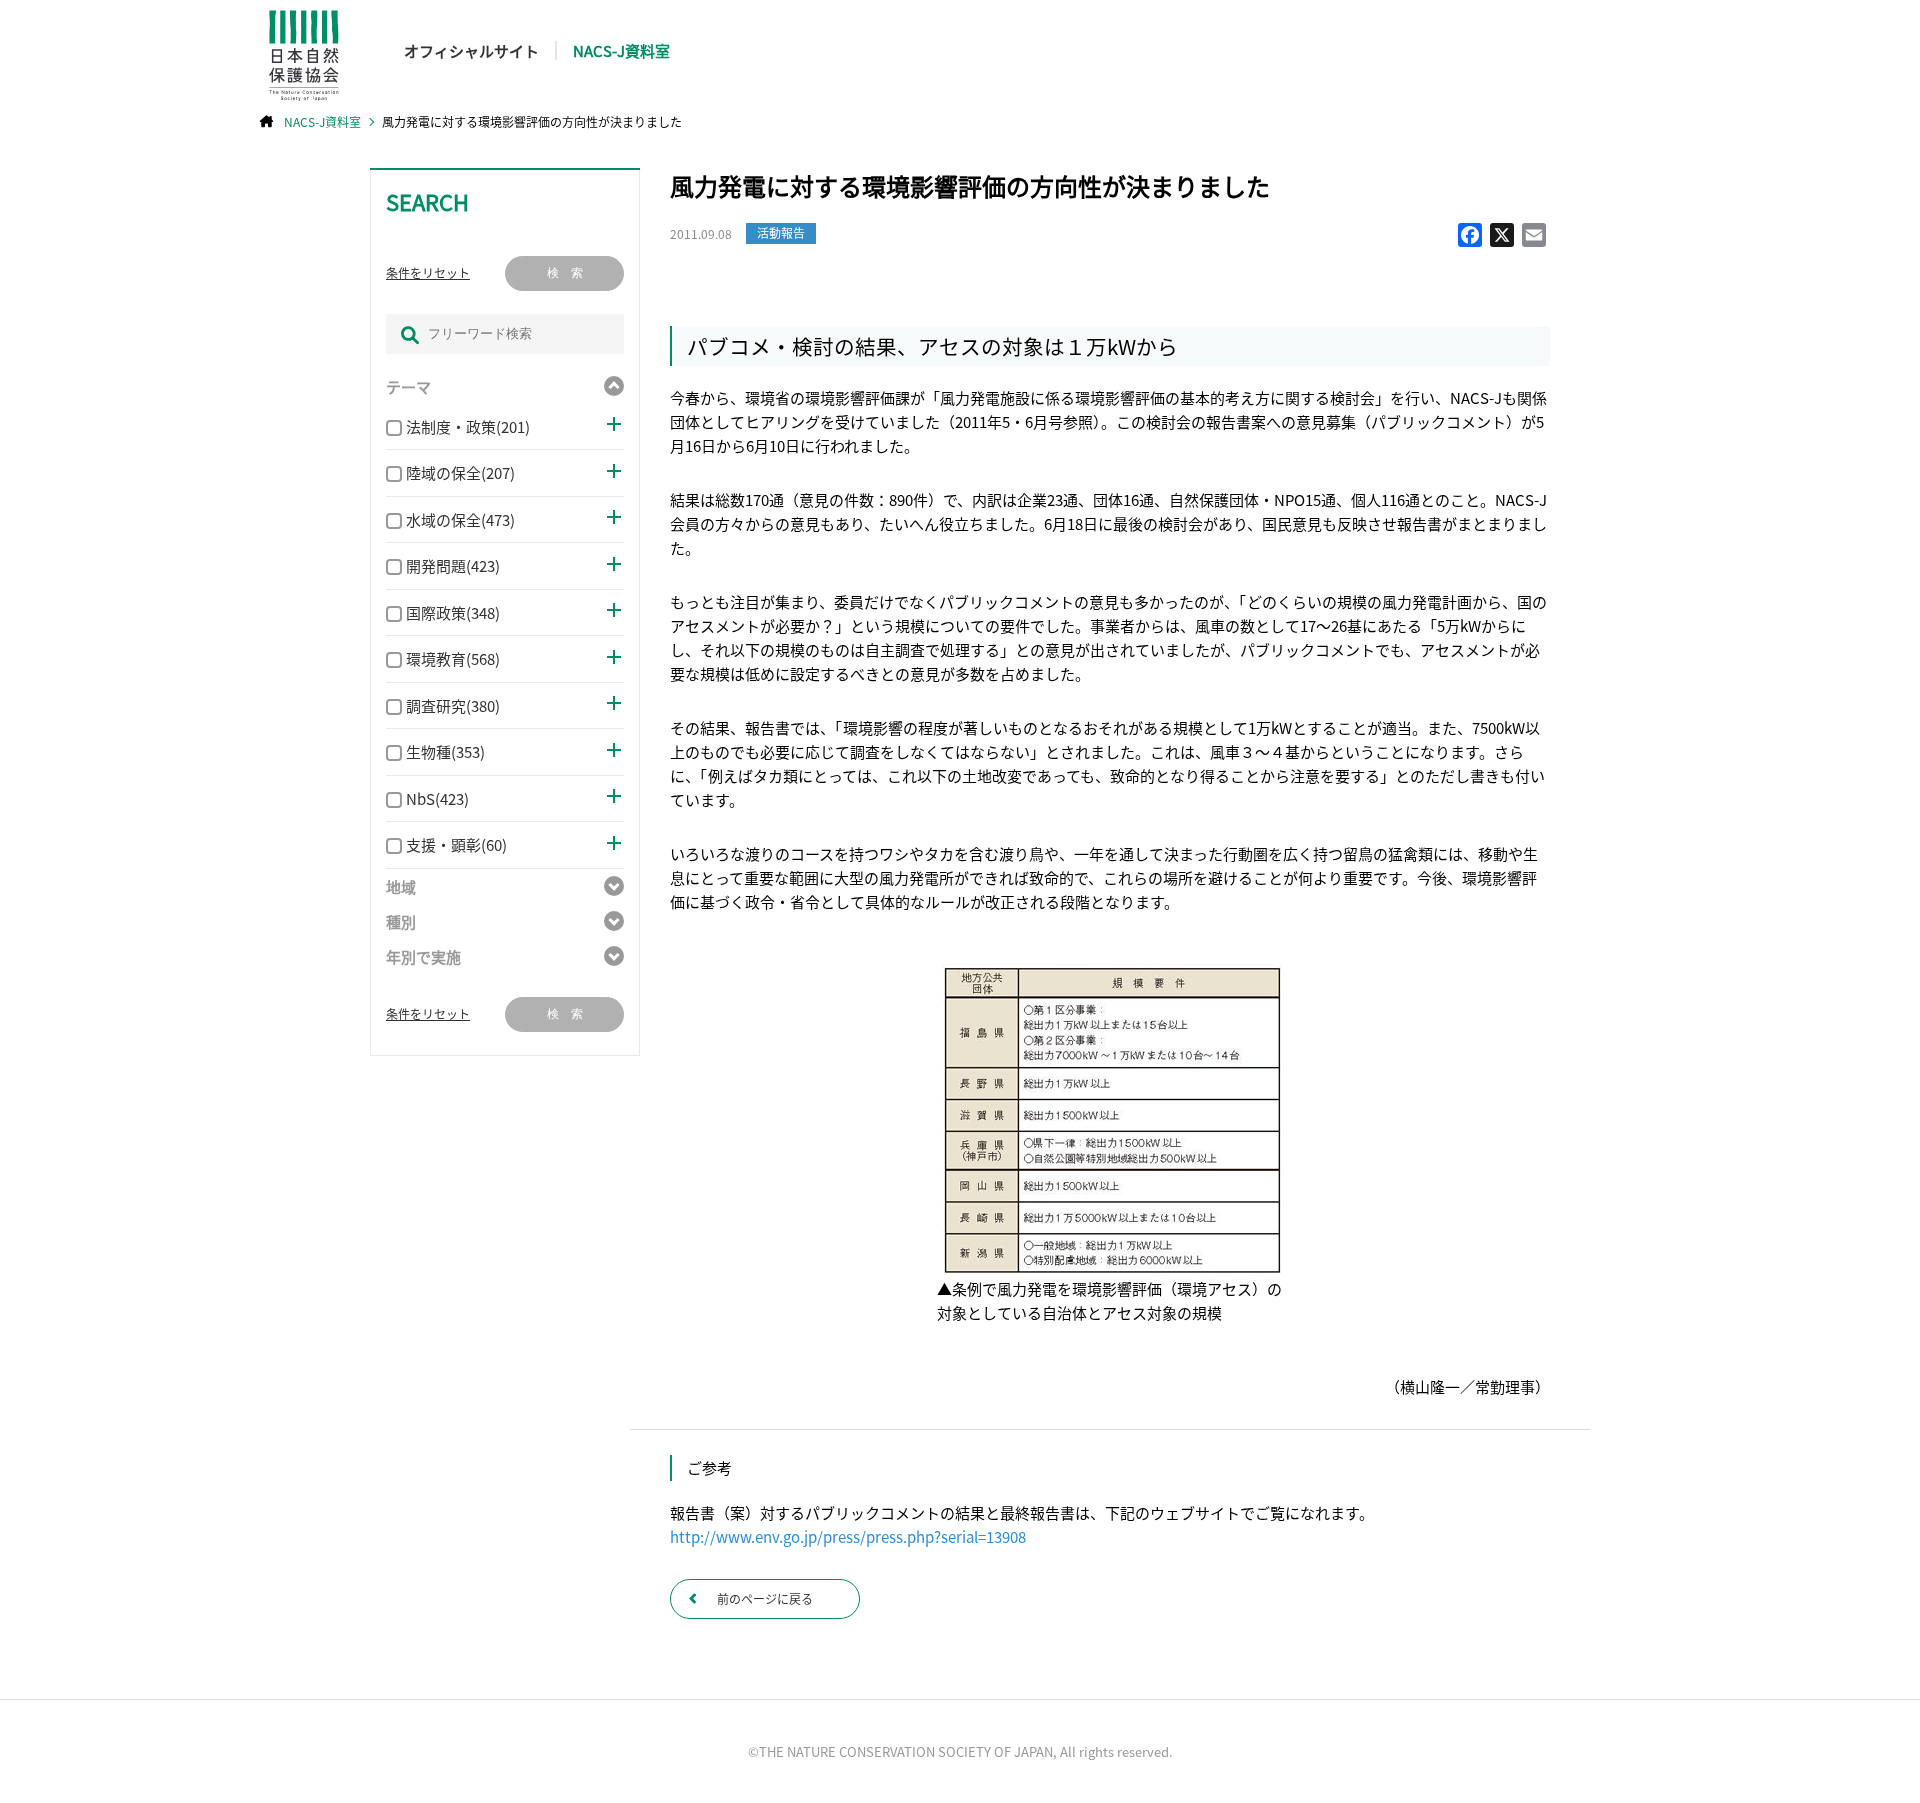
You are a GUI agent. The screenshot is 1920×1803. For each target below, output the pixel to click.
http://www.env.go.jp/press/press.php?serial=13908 (848, 1536)
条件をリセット (428, 273)
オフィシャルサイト (471, 50)
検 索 (565, 273)
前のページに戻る (765, 1598)
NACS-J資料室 (621, 50)
